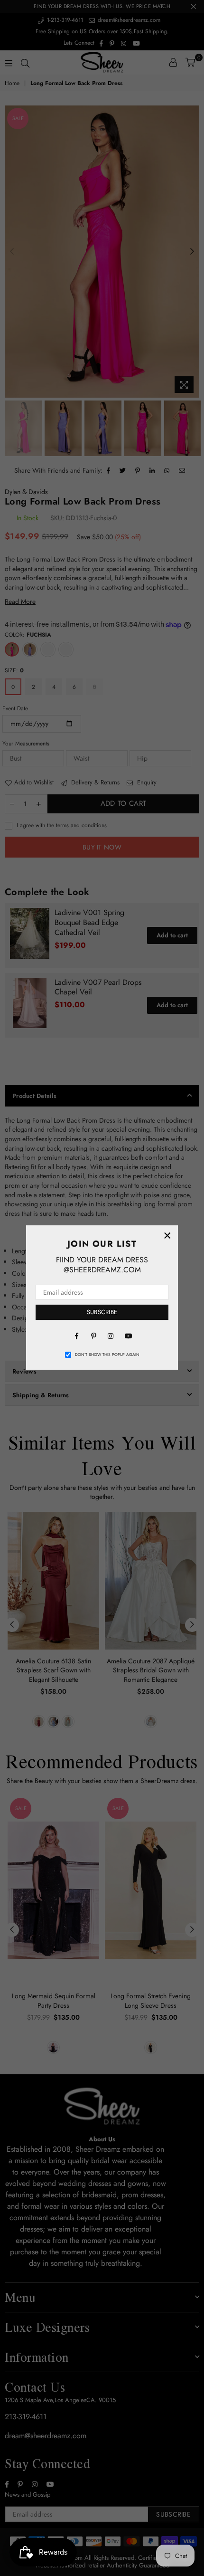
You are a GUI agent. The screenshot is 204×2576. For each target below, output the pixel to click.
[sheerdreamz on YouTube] (128, 1336)
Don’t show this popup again (107, 1355)
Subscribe (102, 1312)
